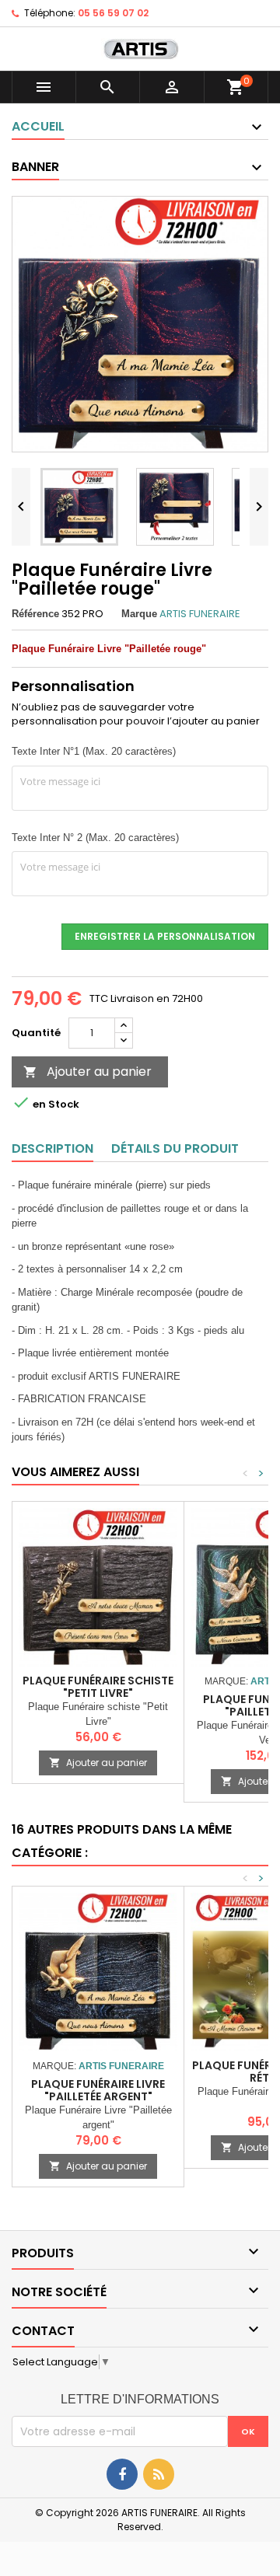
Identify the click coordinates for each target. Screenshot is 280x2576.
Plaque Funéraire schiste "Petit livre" (98, 1687)
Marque (139, 614)
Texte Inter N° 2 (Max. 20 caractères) (95, 838)
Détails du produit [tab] (175, 1148)
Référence (35, 614)
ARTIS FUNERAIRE (200, 614)
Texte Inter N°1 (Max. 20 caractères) (94, 751)
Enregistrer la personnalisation (165, 936)
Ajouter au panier (87, 1072)
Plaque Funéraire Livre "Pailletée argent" (98, 2090)
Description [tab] (52, 1148)
